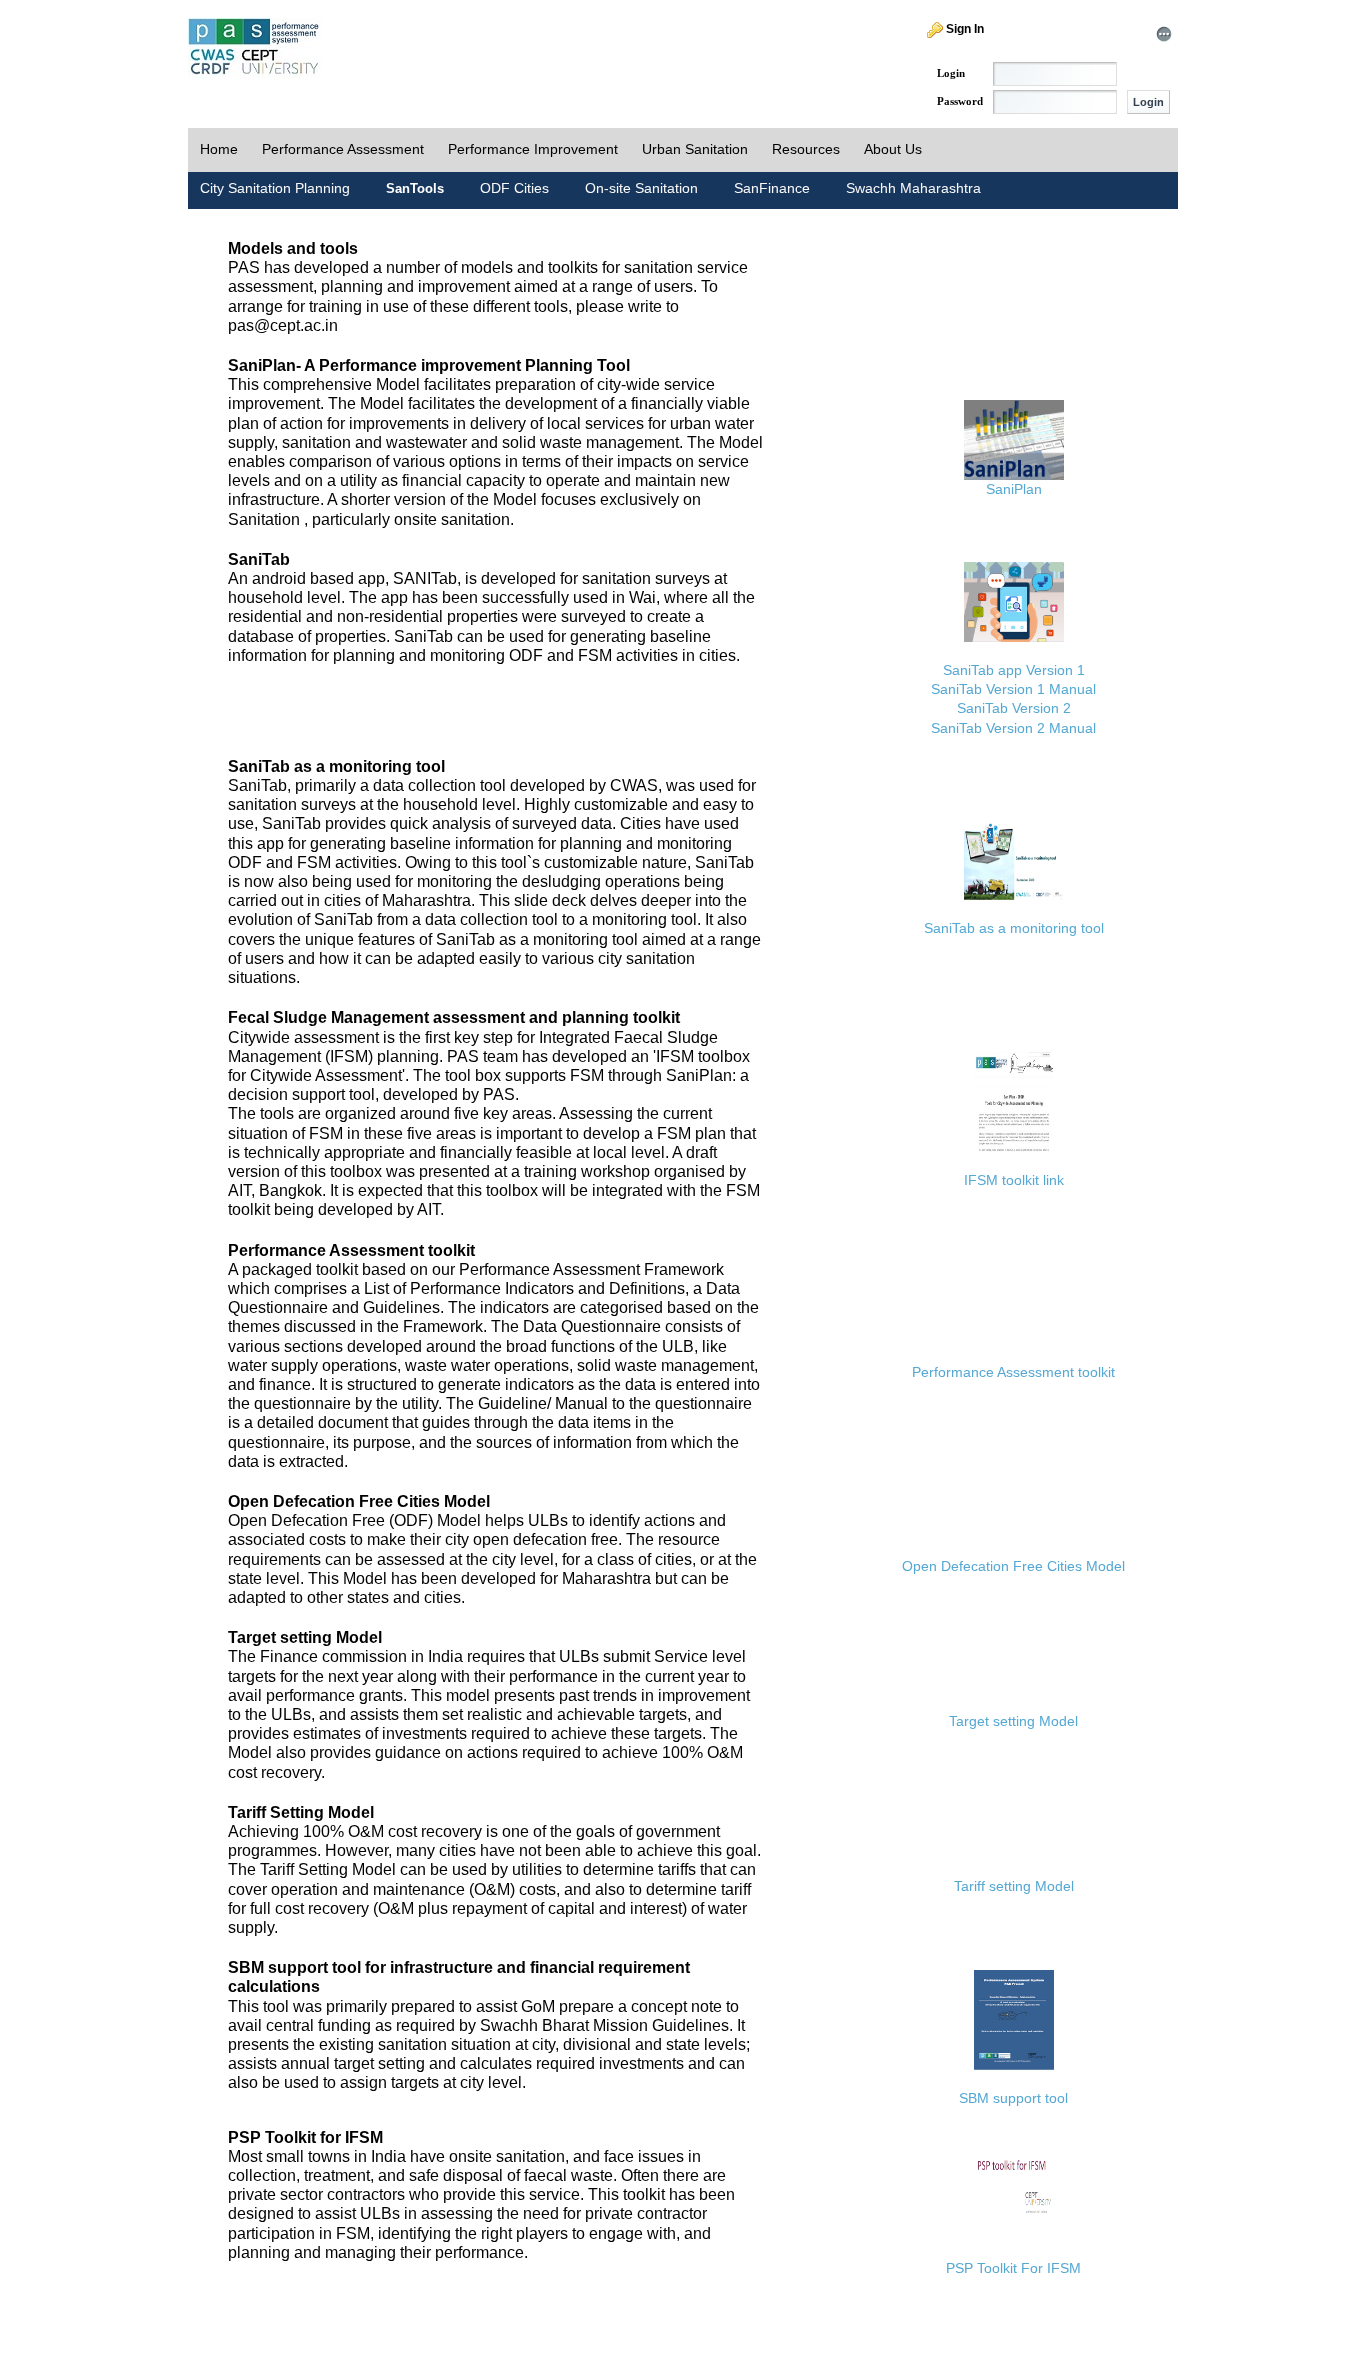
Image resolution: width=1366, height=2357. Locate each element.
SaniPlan (1014, 489)
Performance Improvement (533, 149)
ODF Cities (514, 188)
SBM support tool (1013, 2098)
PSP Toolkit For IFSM (1013, 2268)
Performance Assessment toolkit (1013, 1372)
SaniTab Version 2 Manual (1013, 728)
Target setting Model (1013, 1721)
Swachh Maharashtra (913, 188)
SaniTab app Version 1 (1014, 670)
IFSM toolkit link (1014, 1180)
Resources (806, 149)
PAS (255, 48)
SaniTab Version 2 (1014, 708)
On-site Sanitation (641, 188)
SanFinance (772, 188)
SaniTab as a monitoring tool (1014, 928)
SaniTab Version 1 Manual (1013, 689)
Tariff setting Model (1014, 1886)
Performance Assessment (343, 149)
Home (219, 149)
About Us (893, 149)
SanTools (415, 188)
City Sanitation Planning (275, 188)
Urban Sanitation (695, 149)
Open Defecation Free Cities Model (1013, 1566)
